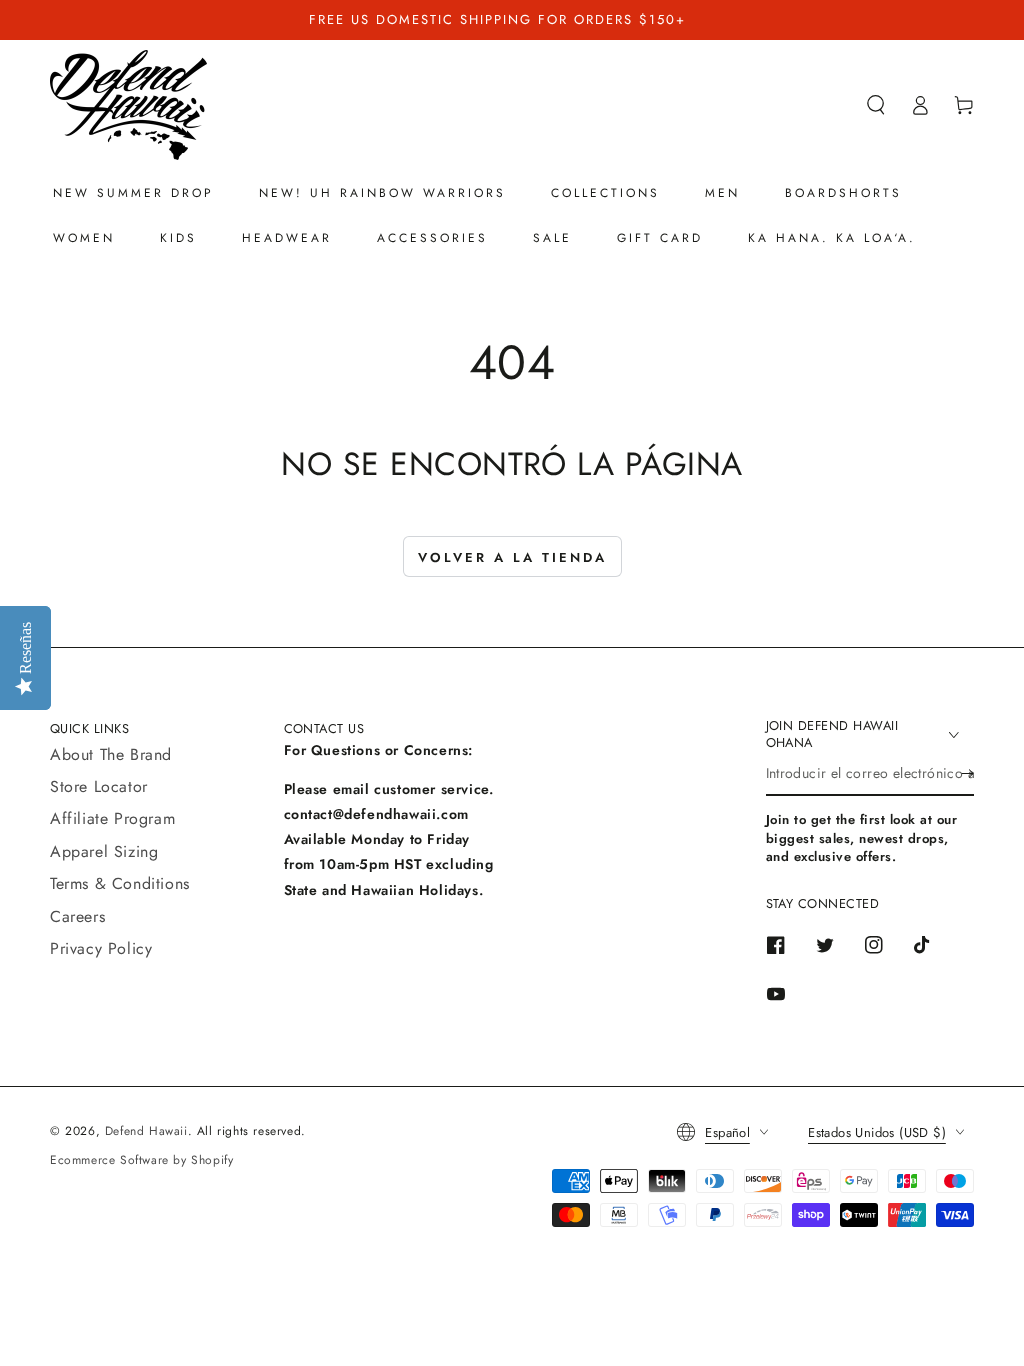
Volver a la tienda (512, 557)
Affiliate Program (112, 818)
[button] (876, 105)
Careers (77, 916)
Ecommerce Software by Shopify (141, 1160)
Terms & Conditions (120, 883)
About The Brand (111, 754)
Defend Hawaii (146, 1131)
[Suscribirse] (967, 773)
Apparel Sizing (104, 851)
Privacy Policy (101, 948)
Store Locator (99, 786)
